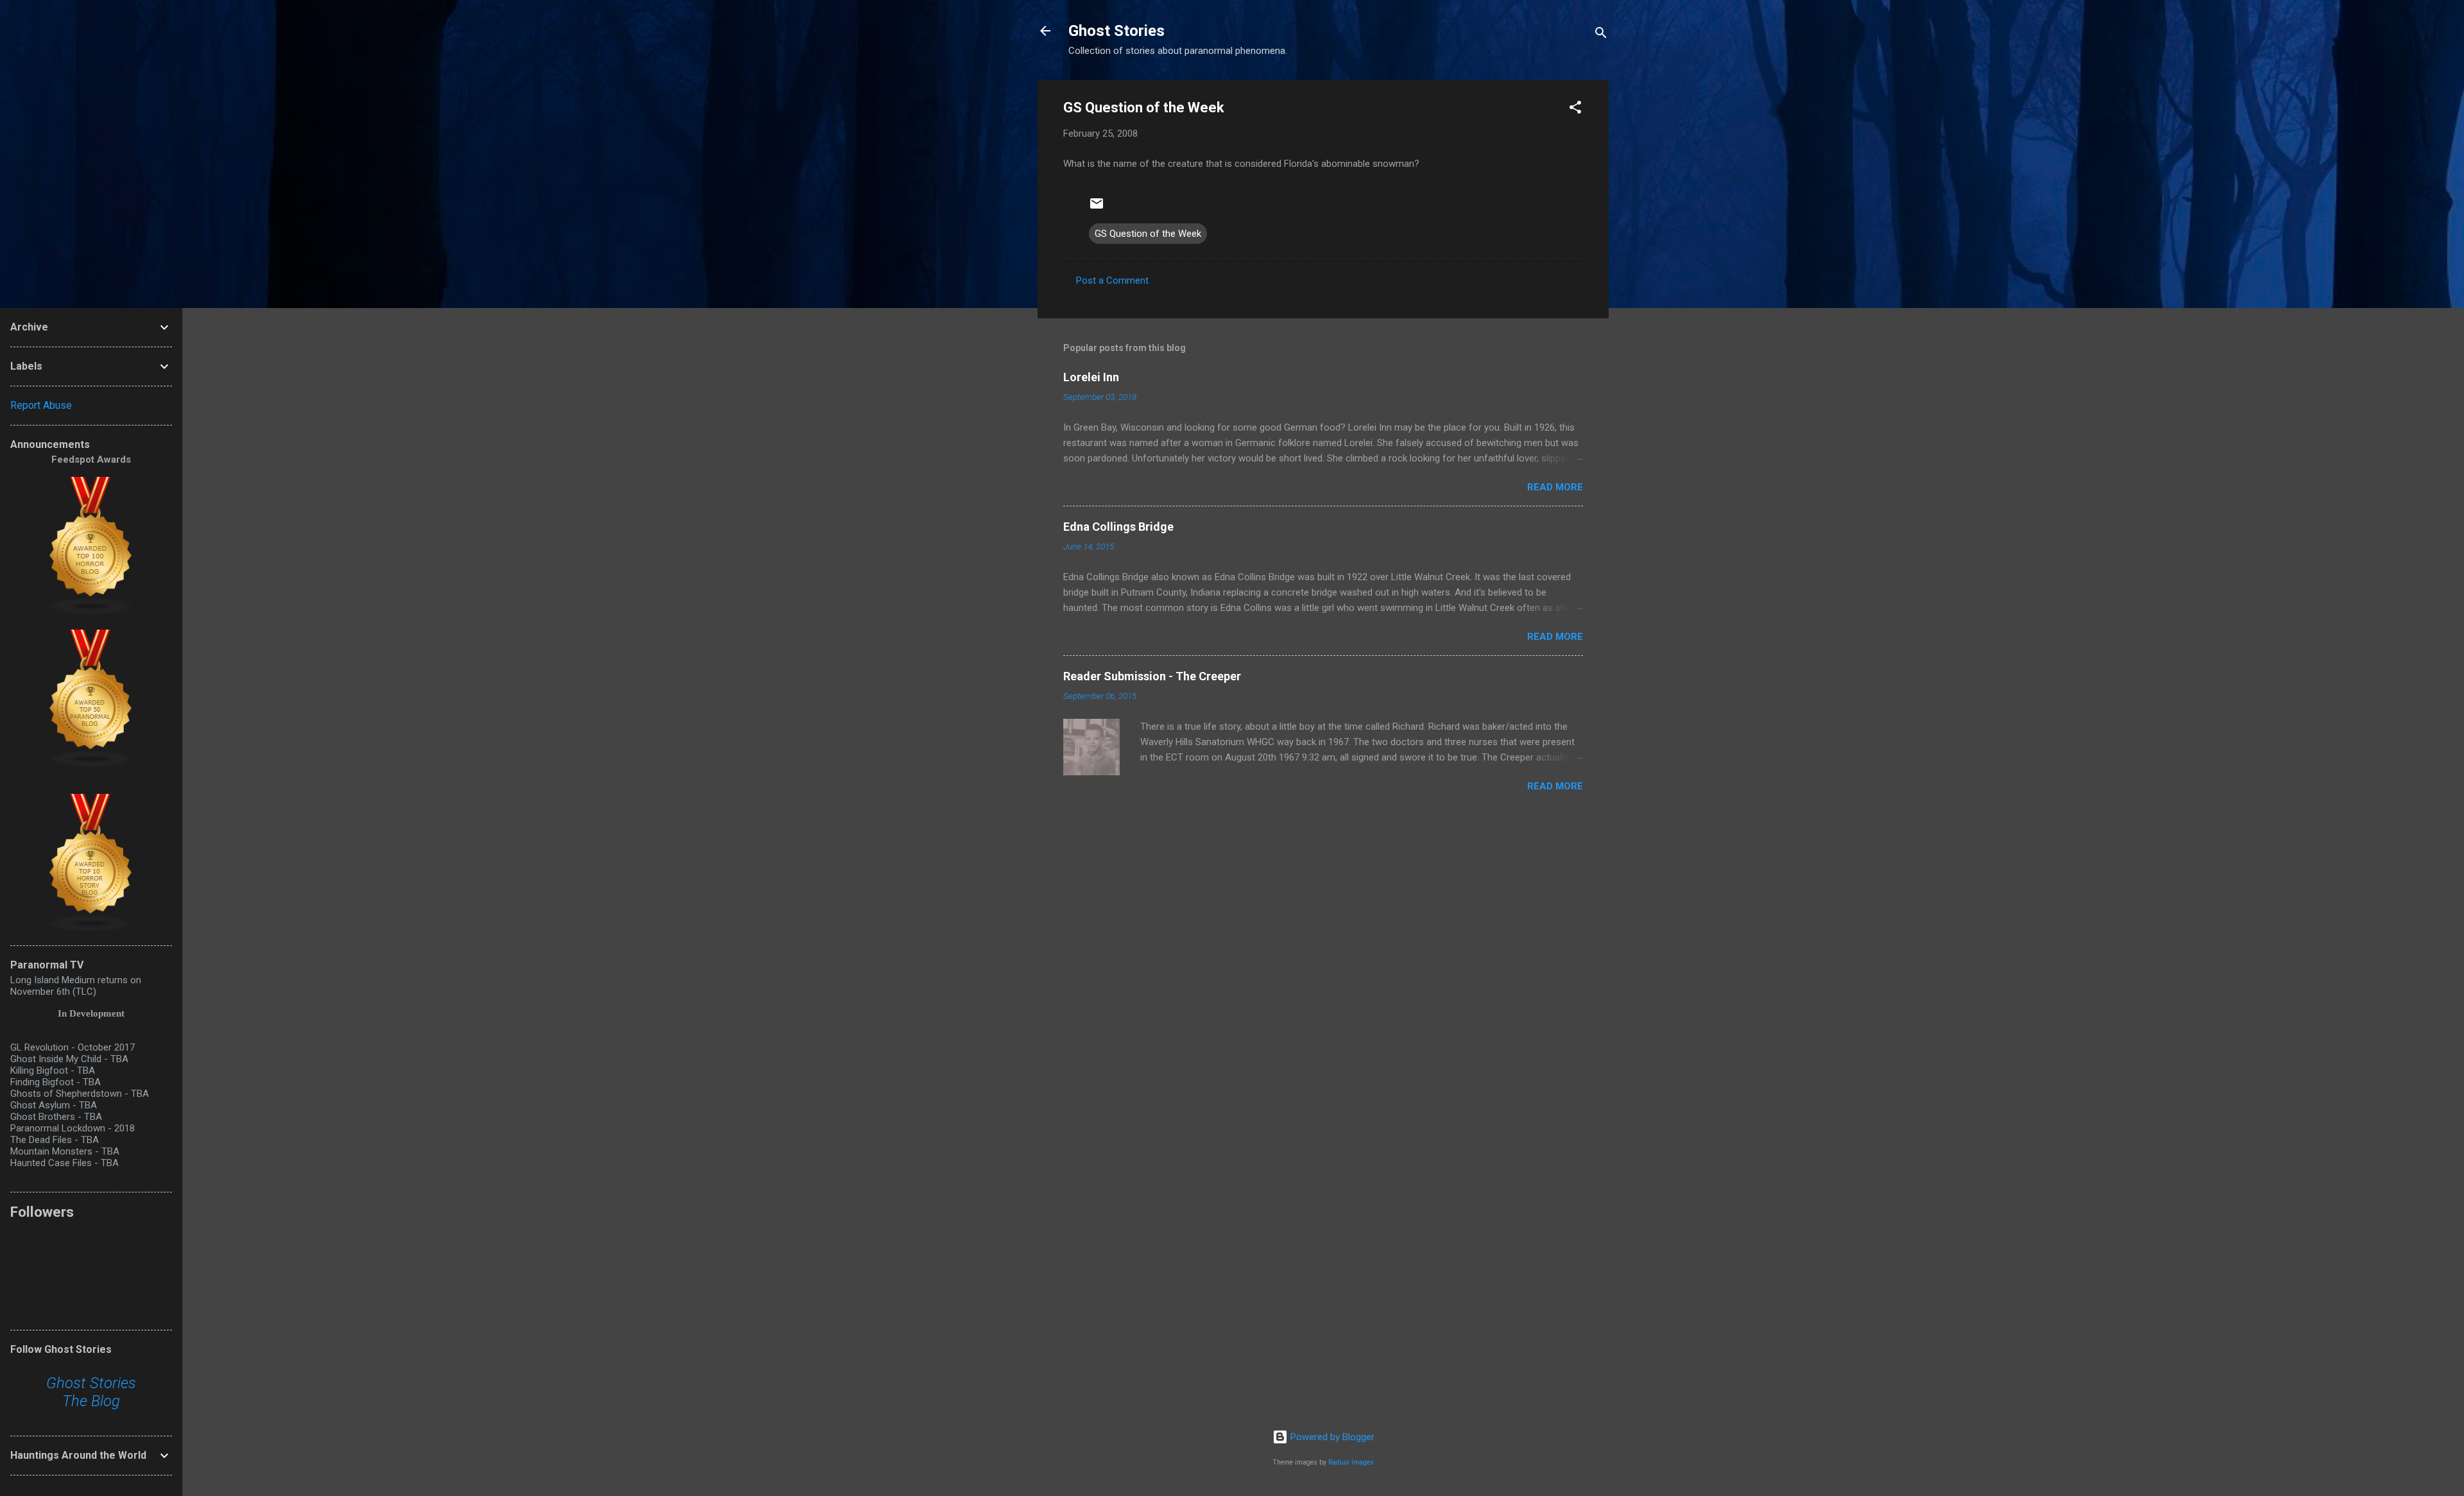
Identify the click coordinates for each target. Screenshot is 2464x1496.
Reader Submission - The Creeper (1152, 676)
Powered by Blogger (1331, 1437)
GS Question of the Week (1148, 234)
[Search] (1601, 35)
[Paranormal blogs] (91, 765)
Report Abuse (41, 405)
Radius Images (1351, 1462)
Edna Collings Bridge (1118, 527)
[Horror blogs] (91, 612)
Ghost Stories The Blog (91, 1392)
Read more (1555, 487)
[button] (1575, 109)
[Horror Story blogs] (91, 929)
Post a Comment (1112, 280)
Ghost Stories (1116, 31)
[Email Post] (1097, 208)
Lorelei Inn (1091, 377)
